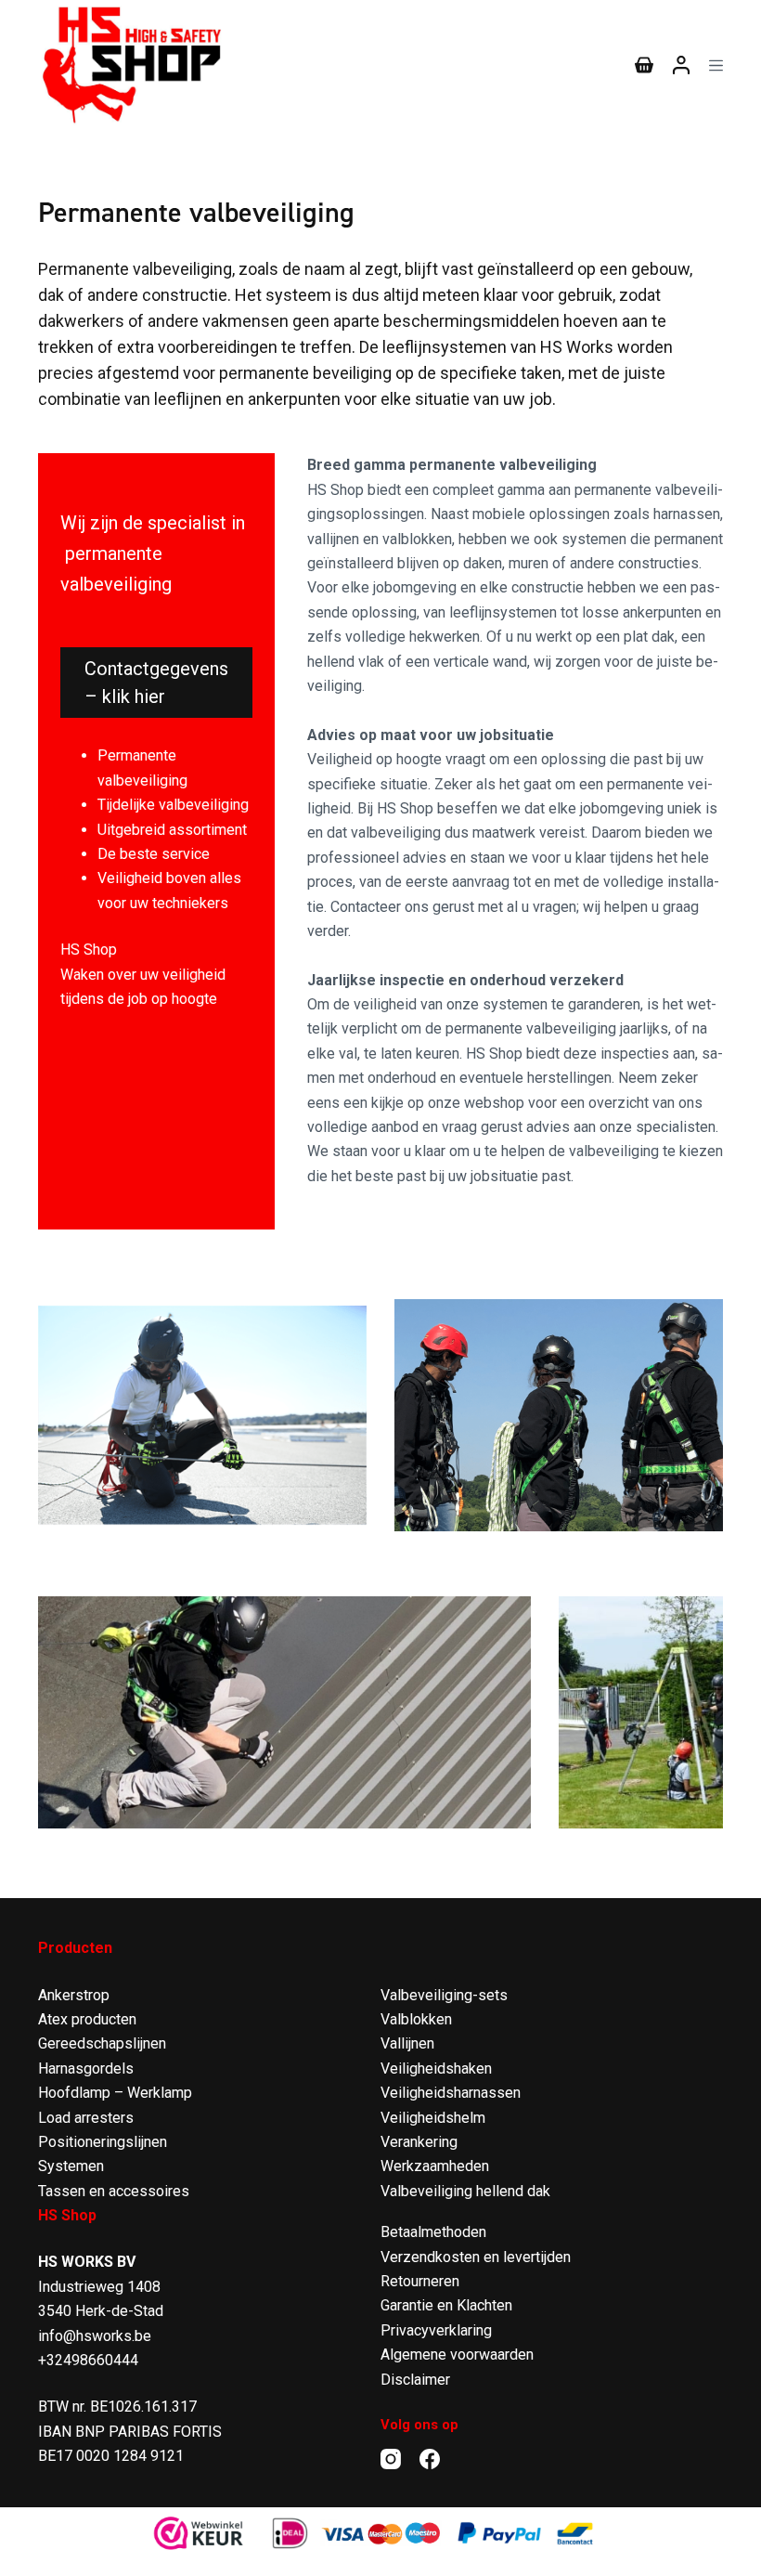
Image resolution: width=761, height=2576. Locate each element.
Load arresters (86, 2118)
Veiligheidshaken (436, 2069)
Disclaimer (415, 2380)
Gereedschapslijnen (102, 2043)
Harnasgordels (86, 2069)
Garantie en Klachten (446, 2305)
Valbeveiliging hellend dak (465, 2191)
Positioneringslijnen (103, 2142)
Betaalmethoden (433, 2232)
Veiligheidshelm (433, 2118)
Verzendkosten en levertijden (476, 2257)
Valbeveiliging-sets (444, 1995)
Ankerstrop (74, 1995)
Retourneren (420, 2281)
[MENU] (716, 65)
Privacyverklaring (436, 2330)
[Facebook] (430, 2459)
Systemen (71, 2166)
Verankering (419, 2142)
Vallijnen (407, 2043)
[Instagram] (391, 2459)
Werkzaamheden (435, 2166)
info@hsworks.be (95, 2336)
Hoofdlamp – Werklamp (115, 2093)
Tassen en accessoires (114, 2191)
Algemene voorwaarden (457, 2355)
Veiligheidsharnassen (451, 2093)
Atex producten (87, 2019)
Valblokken (416, 2019)
